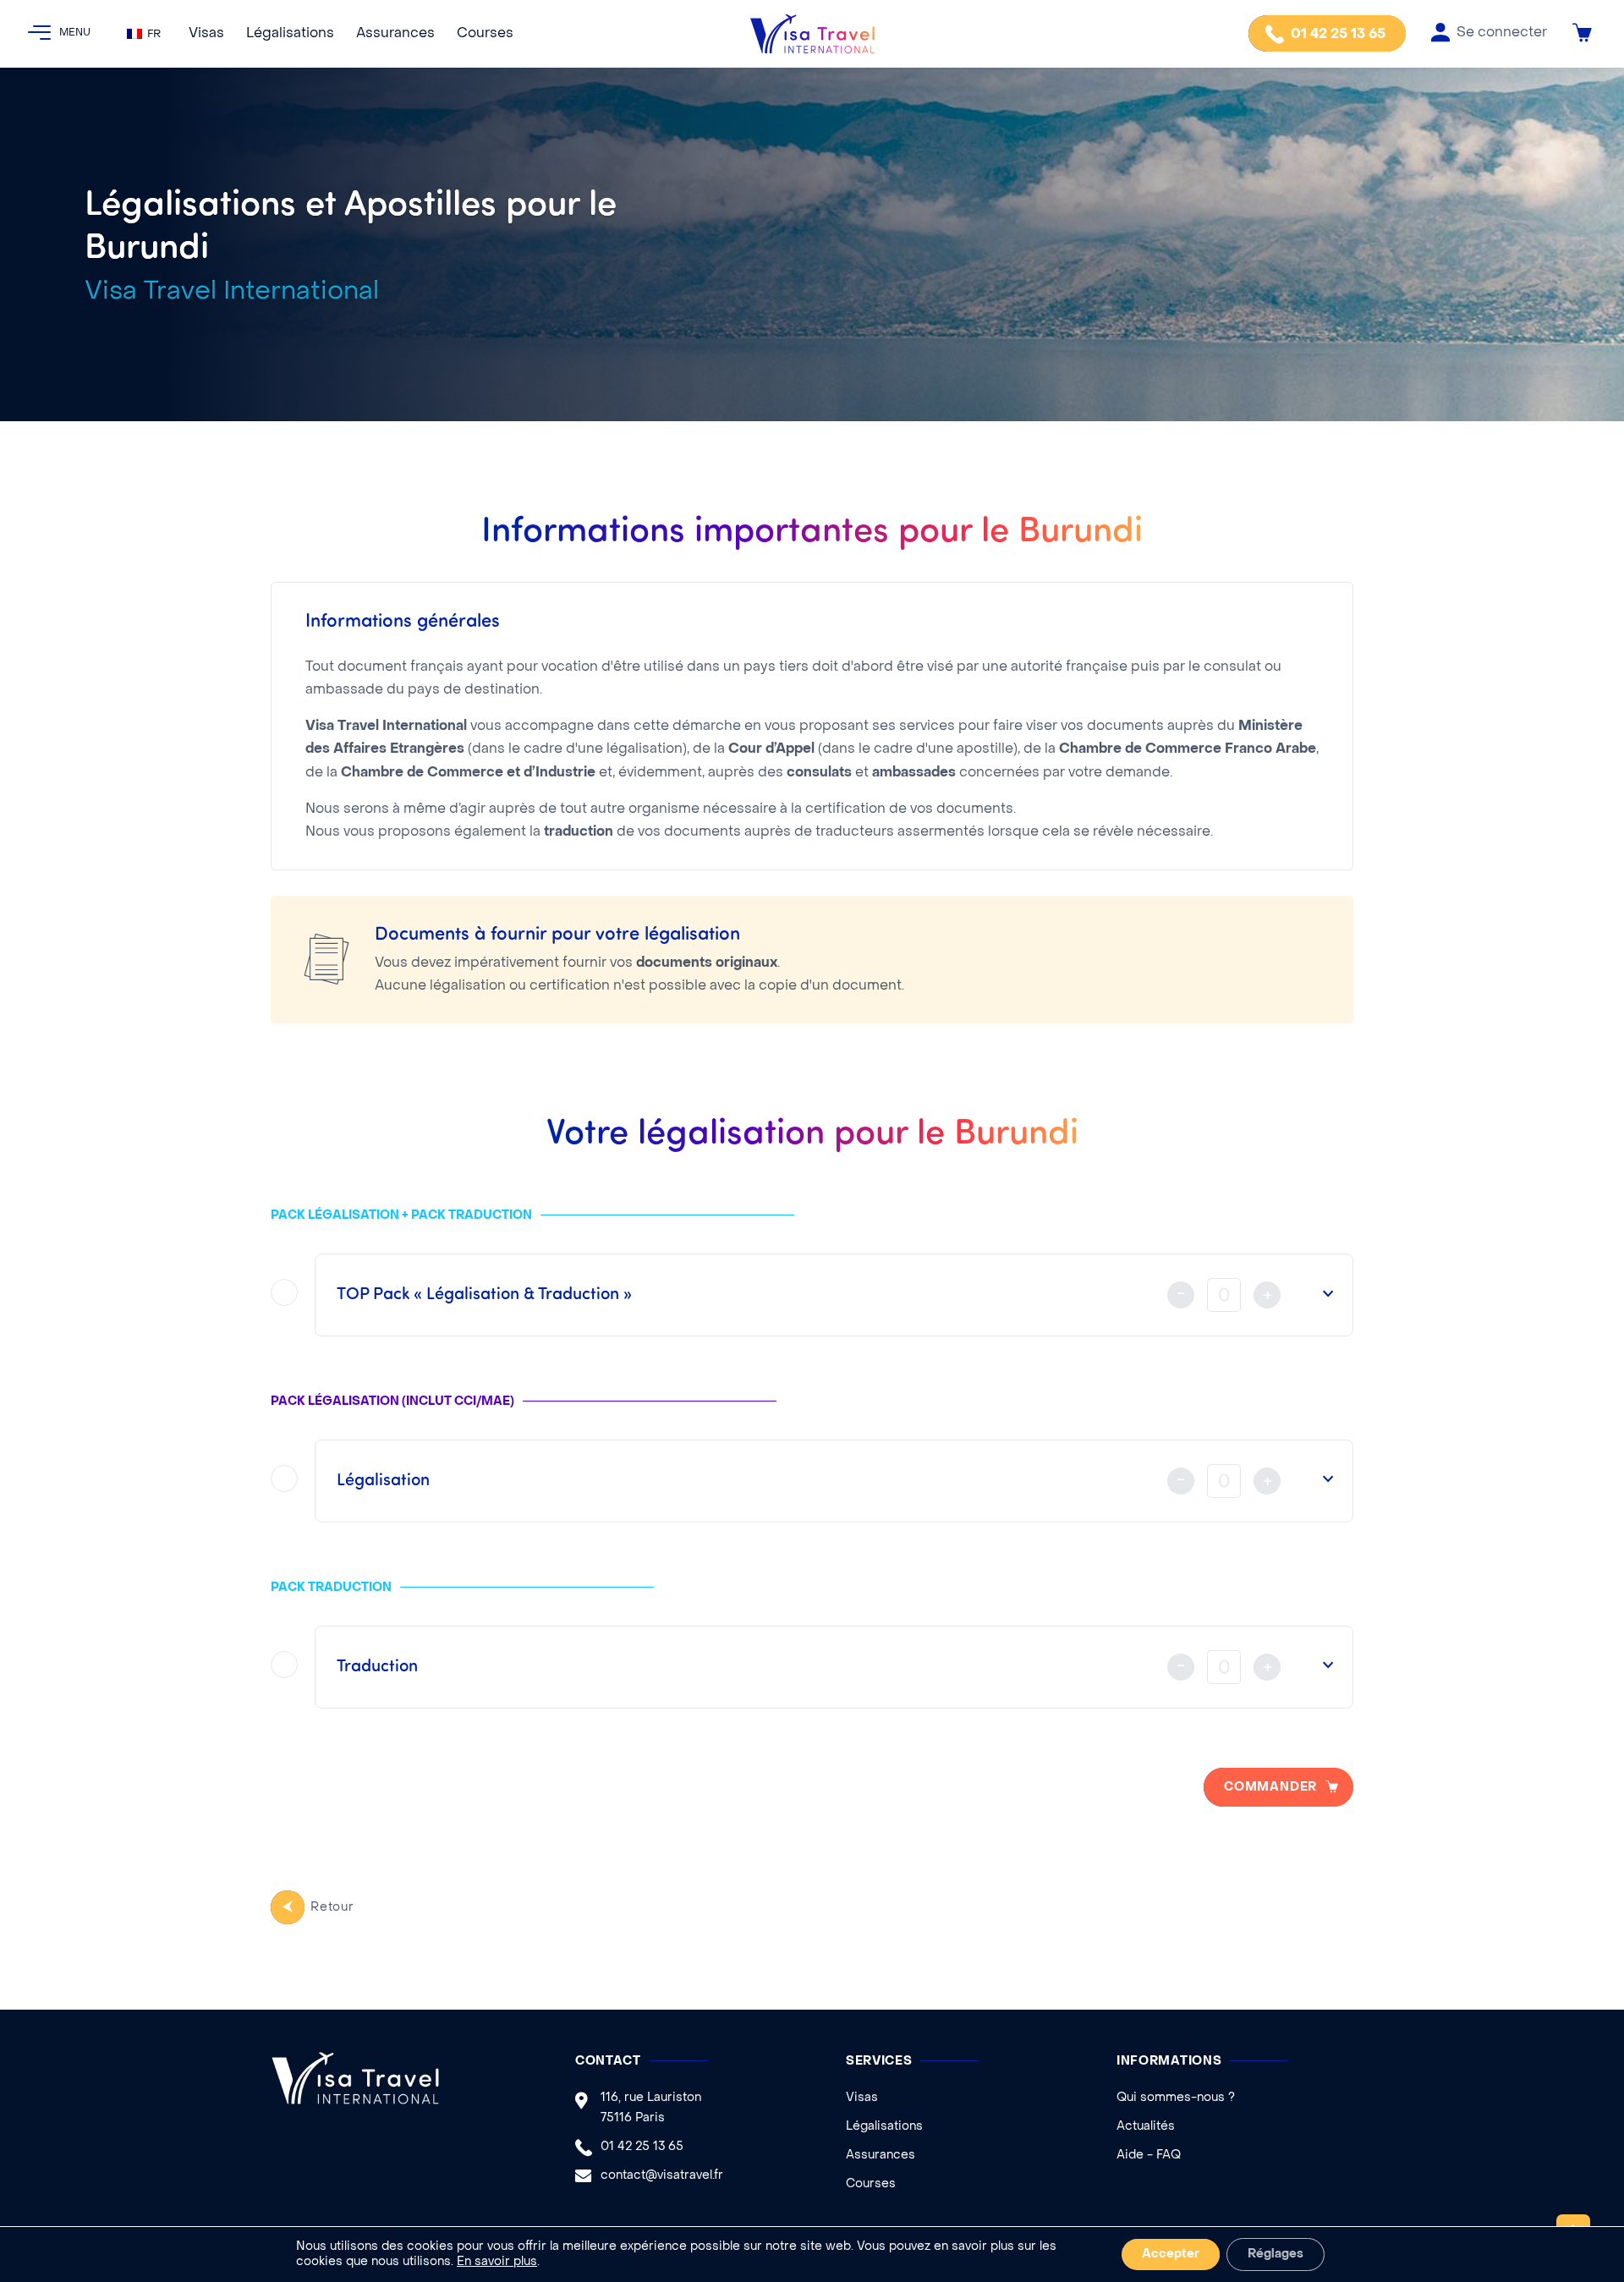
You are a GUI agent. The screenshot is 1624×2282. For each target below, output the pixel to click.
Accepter (1171, 2255)
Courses (485, 34)
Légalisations (290, 34)
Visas (206, 34)
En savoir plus (497, 2262)
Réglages (1276, 2255)
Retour (332, 1908)
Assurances (395, 34)
